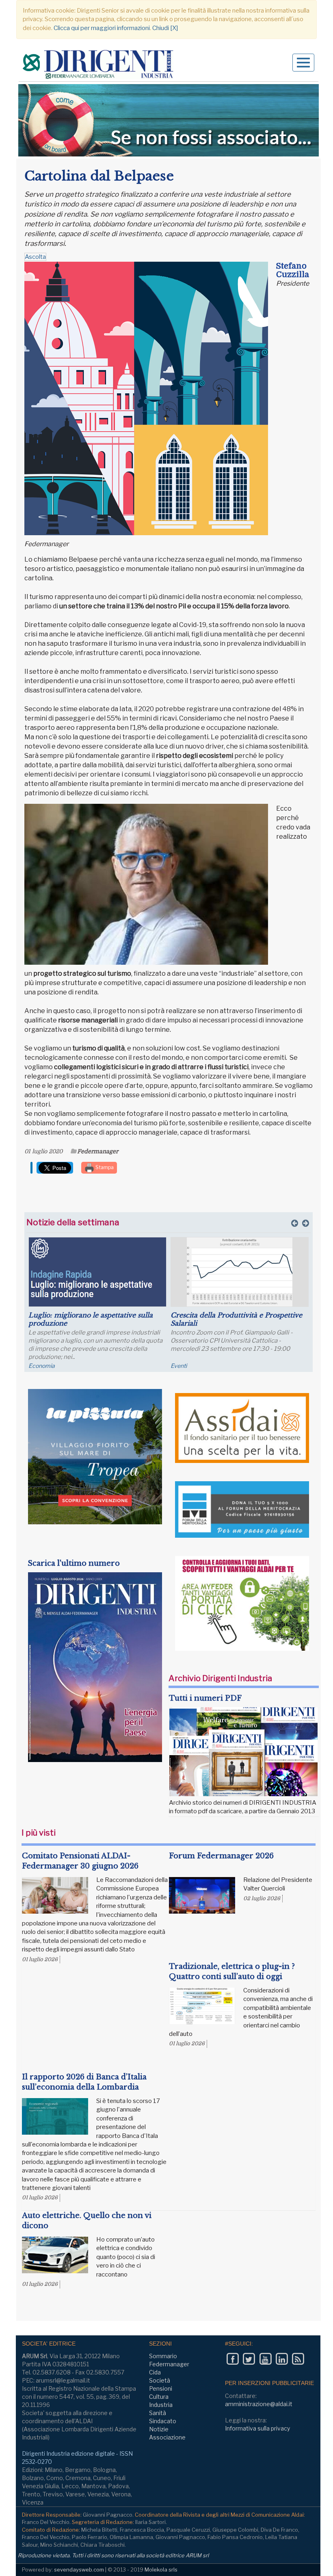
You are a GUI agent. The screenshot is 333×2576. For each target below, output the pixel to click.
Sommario (163, 2356)
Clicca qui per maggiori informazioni (102, 28)
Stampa (104, 1167)
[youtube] (265, 2359)
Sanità (158, 2413)
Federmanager (98, 1151)
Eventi (179, 1366)
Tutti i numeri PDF (205, 1698)
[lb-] (169, 120)
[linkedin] (282, 2359)
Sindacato (163, 2421)
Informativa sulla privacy (257, 2428)
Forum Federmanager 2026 (221, 1856)
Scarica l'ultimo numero (74, 1563)
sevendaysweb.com (79, 2569)
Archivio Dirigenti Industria (220, 1678)
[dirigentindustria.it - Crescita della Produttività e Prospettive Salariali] (240, 1272)
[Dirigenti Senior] (99, 66)
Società (160, 2380)
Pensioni (161, 2388)
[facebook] (232, 2359)
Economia (42, 1366)
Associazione (167, 2437)
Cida (155, 2372)
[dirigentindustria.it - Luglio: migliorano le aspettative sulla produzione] (97, 1272)
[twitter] (249, 2359)
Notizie (159, 2429)
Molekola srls (161, 2569)
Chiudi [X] (165, 28)
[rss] (298, 2359)
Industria (161, 2405)
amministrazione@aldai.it (259, 2404)
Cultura (159, 2397)
